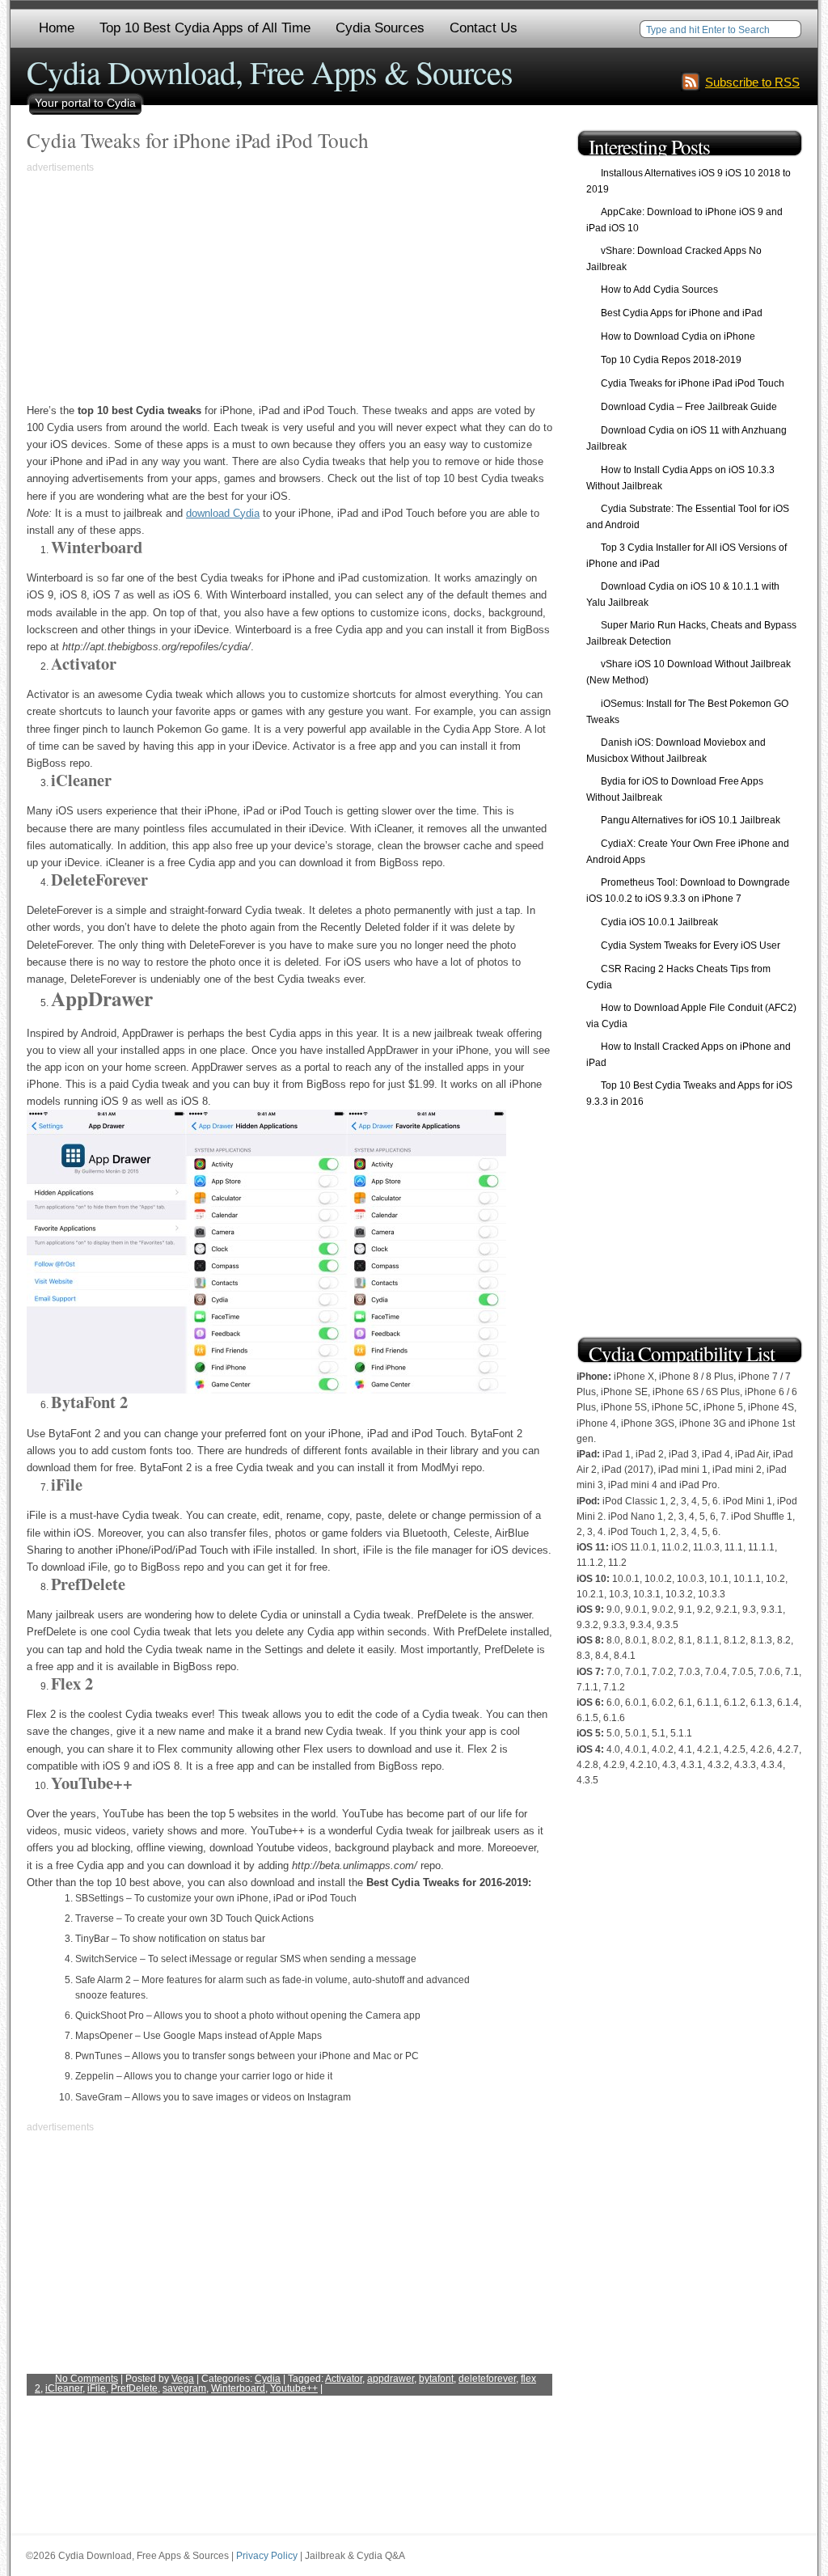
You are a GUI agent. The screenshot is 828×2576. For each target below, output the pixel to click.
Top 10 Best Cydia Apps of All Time (205, 28)
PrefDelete (134, 2388)
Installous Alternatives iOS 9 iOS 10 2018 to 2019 (689, 181)
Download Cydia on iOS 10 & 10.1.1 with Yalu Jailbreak (683, 594)
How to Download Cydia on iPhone (678, 336)
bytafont (436, 2379)
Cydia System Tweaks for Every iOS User (691, 945)
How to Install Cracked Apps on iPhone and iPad (689, 1055)
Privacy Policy (267, 2556)
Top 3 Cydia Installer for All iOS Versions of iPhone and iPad (686, 556)
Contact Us (484, 28)
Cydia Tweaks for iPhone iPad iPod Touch (198, 140)
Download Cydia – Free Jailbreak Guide (689, 407)
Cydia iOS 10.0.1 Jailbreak (659, 922)
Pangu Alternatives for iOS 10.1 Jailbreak (691, 820)
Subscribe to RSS (752, 82)
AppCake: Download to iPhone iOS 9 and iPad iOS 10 (684, 220)
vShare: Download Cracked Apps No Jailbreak (674, 259)
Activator (344, 2379)
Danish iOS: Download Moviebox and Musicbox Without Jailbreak (676, 751)
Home (57, 28)
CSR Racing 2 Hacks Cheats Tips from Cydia (678, 977)
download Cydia (223, 513)
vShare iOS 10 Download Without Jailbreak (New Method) (689, 672)
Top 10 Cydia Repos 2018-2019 (671, 360)
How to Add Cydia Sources (659, 290)
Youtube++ (294, 2388)
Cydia (268, 2379)
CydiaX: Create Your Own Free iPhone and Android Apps (688, 852)
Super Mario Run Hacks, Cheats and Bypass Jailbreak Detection (691, 633)
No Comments (87, 2379)
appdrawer (391, 2379)
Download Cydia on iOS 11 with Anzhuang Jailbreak (686, 438)
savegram (184, 2388)
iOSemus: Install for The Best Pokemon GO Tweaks (687, 712)
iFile (97, 2388)
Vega (183, 2379)
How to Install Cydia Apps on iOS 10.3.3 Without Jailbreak (680, 478)
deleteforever (487, 2379)
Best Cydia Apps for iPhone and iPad (682, 313)
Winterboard (238, 2388)
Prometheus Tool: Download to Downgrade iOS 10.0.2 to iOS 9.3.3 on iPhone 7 (688, 890)
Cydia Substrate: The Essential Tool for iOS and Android (688, 517)
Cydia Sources (380, 28)
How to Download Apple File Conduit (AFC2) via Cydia (691, 1016)
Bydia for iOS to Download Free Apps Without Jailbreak (675, 789)
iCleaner (64, 2388)
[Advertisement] (163, 289)
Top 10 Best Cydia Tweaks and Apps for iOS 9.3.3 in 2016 (689, 1093)
